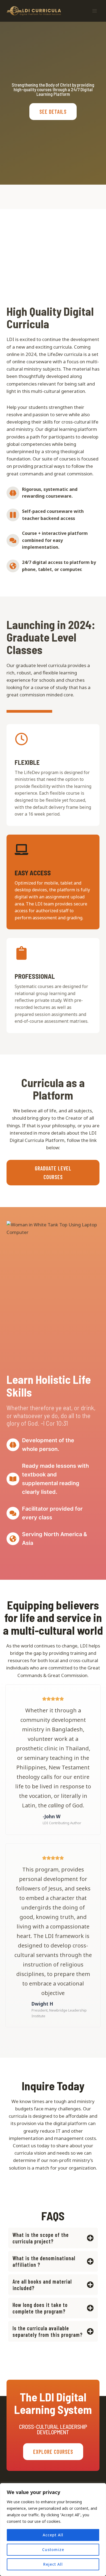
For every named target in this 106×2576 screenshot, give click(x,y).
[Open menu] (94, 11)
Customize (53, 2550)
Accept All (53, 2535)
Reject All (53, 2564)
